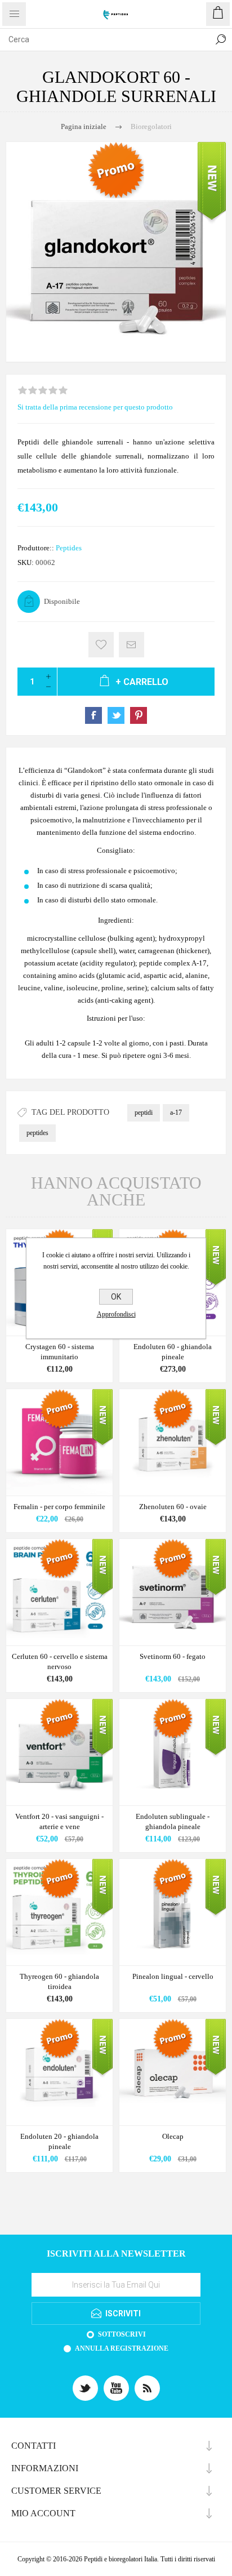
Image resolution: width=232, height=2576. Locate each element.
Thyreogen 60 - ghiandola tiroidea (59, 1981)
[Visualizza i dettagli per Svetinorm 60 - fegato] (173, 1592)
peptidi (144, 1113)
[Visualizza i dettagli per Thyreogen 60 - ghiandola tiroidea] (59, 1912)
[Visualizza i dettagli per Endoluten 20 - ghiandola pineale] (59, 2072)
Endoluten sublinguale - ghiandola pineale (173, 1821)
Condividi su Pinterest (139, 715)
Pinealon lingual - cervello (173, 1976)
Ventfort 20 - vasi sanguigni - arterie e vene (59, 1821)
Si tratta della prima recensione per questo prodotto (95, 407)
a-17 (176, 1113)
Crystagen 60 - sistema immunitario (60, 1352)
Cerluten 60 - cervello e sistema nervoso (60, 1661)
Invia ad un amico (131, 645)
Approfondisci (116, 1314)
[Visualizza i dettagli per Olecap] (173, 2072)
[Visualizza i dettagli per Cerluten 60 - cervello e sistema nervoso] (59, 1592)
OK (116, 1297)
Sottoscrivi (122, 2334)
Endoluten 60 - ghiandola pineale (173, 1352)
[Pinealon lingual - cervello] (173, 1912)
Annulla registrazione (122, 2348)
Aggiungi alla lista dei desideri (101, 645)
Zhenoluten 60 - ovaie (173, 1507)
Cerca (221, 39)
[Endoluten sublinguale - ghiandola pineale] (173, 1752)
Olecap (173, 2136)
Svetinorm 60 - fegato (173, 1656)
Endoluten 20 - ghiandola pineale (59, 2141)
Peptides (69, 548)
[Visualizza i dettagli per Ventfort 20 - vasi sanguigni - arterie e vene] (59, 1752)
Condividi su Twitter (116, 715)
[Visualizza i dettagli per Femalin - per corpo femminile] (59, 1442)
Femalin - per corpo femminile (59, 1507)
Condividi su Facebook (93, 715)
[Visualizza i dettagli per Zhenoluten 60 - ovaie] (173, 1442)
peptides (37, 1133)
